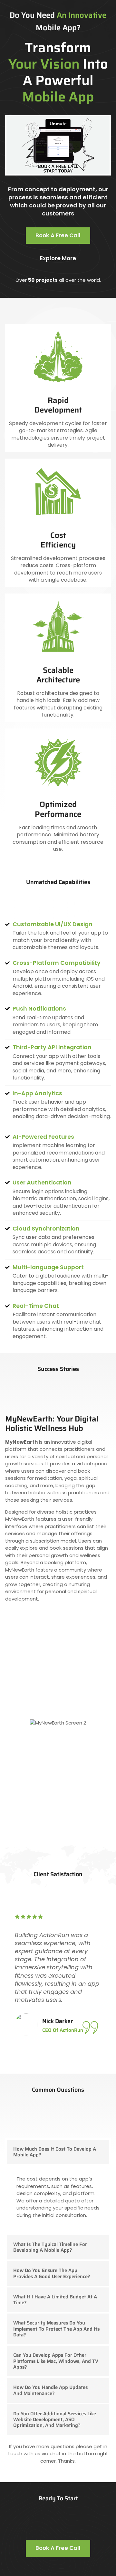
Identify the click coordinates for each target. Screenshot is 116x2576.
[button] (58, 2152)
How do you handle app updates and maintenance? (50, 2390)
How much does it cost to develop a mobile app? (55, 2152)
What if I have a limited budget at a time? (55, 2300)
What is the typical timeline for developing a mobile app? (50, 2247)
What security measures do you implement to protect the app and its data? (56, 2329)
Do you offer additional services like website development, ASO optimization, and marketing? (55, 2420)
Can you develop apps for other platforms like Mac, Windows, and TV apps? (56, 2361)
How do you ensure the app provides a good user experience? (52, 2273)
